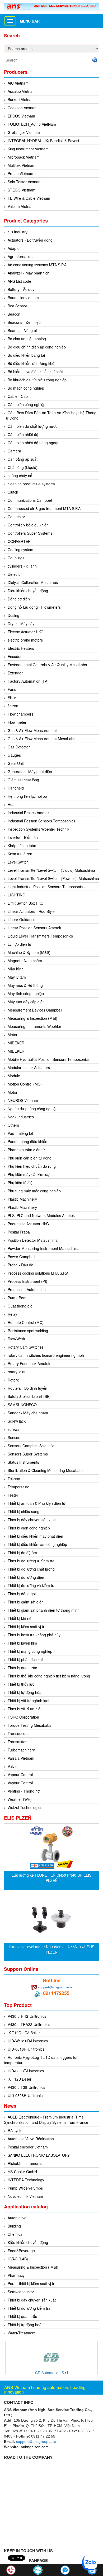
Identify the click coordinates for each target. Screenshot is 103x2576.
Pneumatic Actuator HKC (28, 1224)
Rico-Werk (16, 1339)
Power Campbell (21, 1257)
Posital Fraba (19, 1232)
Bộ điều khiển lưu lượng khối (31, 363)
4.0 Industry (18, 232)
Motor (13, 1092)
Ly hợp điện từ (20, 944)
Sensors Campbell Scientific (31, 1446)
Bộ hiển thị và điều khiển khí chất (35, 372)
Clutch (13, 492)
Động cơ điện (19, 599)
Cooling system (20, 550)
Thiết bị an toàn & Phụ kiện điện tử (37, 1503)
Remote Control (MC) (26, 1322)
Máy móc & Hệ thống (25, 985)
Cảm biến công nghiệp (27, 404)
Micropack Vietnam (24, 157)
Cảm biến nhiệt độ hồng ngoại (33, 443)
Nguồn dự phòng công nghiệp (33, 1109)
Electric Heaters (21, 648)
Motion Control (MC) (25, 1084)
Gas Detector (19, 747)
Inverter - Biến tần (23, 837)
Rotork (13, 1380)
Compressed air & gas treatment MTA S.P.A (44, 508)
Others (13, 1125)
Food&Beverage (21, 2251)
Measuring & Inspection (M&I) (32, 1018)
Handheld (16, 788)
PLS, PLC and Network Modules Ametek (41, 1215)
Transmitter (17, 1742)
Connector (16, 517)
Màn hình (16, 969)
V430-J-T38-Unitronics (26, 2087)
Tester (13, 1495)
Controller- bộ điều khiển (28, 525)
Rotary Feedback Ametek (29, 1363)
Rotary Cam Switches (26, 1347)
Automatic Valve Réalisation (31, 2139)
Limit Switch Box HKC (25, 903)
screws (13, 1429)
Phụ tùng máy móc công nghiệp (34, 1191)
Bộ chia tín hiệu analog (27, 339)
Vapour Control (20, 1775)
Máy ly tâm (17, 977)
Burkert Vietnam (21, 99)
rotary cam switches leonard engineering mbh (46, 1355)
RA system (17, 2130)
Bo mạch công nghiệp (26, 388)
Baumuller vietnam (23, 298)
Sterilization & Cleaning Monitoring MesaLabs (46, 1470)
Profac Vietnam (20, 173)
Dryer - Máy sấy (21, 624)
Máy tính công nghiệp (26, 993)
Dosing (13, 615)
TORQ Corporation (23, 1717)
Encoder (15, 656)
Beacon (14, 314)
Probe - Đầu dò (20, 1265)
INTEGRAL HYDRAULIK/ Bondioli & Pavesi (43, 141)
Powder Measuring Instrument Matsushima (44, 1248)
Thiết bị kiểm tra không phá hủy (34, 1635)
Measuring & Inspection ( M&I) (33, 2267)
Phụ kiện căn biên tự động (30, 1158)
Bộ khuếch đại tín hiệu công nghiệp (37, 380)
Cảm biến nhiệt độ (23, 434)
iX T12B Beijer (20, 2079)
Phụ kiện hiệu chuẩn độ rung (32, 1166)
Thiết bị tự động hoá (25, 2325)
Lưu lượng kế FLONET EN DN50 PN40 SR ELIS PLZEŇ (51, 1878)
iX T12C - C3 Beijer (24, 2033)
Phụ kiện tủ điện (21, 1183)
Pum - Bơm (17, 1298)
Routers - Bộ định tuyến (27, 1388)
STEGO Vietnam (22, 190)
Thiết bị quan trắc (22, 1668)
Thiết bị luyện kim (22, 1643)
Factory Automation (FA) (28, 681)
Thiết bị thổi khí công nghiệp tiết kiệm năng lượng (49, 1676)
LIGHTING (17, 895)
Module (14, 1076)
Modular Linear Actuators (29, 1067)
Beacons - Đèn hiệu (24, 322)
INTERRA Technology (26, 2180)
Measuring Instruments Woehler (34, 1026)
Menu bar (30, 21)
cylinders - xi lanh (22, 566)
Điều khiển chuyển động (28, 591)
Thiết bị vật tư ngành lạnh (29, 1701)
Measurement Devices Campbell (35, 1010)
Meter (13, 1035)
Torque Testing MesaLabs (29, 1725)
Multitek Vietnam (22, 165)
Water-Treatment (22, 2333)
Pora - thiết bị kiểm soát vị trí (32, 2283)
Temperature (18, 1487)
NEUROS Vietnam (23, 1100)
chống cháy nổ (20, 476)
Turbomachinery (21, 1750)
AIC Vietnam (18, 83)
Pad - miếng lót (20, 1133)
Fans (12, 689)
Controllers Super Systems (30, 533)
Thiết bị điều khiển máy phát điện (35, 1536)
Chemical (15, 2234)
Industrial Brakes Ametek (29, 813)
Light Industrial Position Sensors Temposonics (46, 887)
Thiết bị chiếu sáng (24, 1511)
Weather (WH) (20, 1799)
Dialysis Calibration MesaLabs (33, 582)
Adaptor (14, 248)
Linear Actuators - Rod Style (31, 911)
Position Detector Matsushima (33, 1240)
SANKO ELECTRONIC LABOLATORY (39, 2155)
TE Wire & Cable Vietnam (29, 198)
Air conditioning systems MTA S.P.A (37, 265)
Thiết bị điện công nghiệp (29, 1528)
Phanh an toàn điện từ (26, 1150)
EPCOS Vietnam (21, 116)
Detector (15, 574)
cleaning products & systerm (31, 484)
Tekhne (14, 1479)
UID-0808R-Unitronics (26, 2095)
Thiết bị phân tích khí (25, 1659)
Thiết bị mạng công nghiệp (30, 1651)
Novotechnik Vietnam (25, 2196)
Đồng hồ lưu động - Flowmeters (34, 607)
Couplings (16, 558)
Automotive (17, 2218)
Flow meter (17, 722)
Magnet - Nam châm (25, 961)
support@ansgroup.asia (55, 1987)
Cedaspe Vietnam (23, 108)
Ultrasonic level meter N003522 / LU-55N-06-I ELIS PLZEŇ (51, 1949)
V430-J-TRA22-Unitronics (29, 2024)
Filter (12, 698)
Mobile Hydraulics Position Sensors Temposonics (49, 1059)
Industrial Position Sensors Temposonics (41, 821)
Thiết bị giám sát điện (26, 1602)
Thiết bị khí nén (21, 1618)
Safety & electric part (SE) (29, 1396)
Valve (12, 1766)
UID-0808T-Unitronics (26, 2071)
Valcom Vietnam (21, 206)
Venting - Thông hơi (24, 1791)
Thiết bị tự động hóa (25, 1692)
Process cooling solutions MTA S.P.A (38, 1273)
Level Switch (18, 862)
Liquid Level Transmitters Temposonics (40, 936)
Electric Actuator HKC (25, 632)
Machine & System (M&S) (29, 952)
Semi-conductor (21, 2292)
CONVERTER (19, 541)
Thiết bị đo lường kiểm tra (29, 2308)
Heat (12, 804)
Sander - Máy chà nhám (28, 1413)
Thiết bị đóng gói (22, 1594)
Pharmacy (16, 2275)
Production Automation (27, 1289)
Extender (15, 673)
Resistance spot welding (28, 1331)
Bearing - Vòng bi (22, 330)
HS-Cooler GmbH (22, 2172)
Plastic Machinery (22, 1199)
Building (14, 2226)
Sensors (15, 1437)
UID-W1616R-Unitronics (28, 2041)
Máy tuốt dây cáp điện (26, 1002)
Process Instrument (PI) (27, 1281)
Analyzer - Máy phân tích (29, 273)
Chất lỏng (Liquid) (23, 467)
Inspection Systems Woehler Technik (38, 829)
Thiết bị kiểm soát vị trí (27, 1627)
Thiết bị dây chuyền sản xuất (32, 1520)
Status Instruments (23, 1462)
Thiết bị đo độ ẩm (22, 1553)
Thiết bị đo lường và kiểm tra (32, 1585)
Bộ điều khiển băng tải (26, 355)
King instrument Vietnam (28, 149)
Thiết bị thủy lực (21, 1684)
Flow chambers (20, 714)
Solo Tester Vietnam (25, 182)
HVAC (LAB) (18, 2259)
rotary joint (17, 1372)
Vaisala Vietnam (21, 1758)
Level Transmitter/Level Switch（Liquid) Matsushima (51, 870)
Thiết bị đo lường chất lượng (31, 1569)
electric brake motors (25, 640)
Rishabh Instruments (25, 2163)
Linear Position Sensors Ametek (34, 928)
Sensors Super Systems (28, 1454)
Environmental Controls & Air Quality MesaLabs (47, 665)
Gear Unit (16, 763)
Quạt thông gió (20, 1306)
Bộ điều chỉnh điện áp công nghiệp (37, 347)
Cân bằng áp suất (23, 459)
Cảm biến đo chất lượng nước (32, 426)
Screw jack (17, 1421)
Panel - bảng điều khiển (27, 1141)
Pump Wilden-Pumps (25, 2188)
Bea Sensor (17, 306)
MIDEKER (16, 1043)
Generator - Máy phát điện (30, 772)
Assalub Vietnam (22, 91)
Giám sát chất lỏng (23, 780)
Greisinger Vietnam (24, 132)
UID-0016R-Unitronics (26, 2049)
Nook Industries (21, 1117)
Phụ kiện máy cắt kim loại (29, 1174)
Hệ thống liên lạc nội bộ (27, 796)
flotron (13, 706)
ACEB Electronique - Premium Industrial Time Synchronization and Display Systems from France (46, 2120)
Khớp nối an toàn (22, 845)
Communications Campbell (30, 500)
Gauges (14, 755)
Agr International (22, 256)
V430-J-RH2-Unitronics (27, 2016)
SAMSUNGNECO (22, 1405)
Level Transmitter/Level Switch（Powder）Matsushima (53, 878)
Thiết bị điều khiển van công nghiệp (37, 1544)
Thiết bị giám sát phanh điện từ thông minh (44, 1610)
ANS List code (19, 281)
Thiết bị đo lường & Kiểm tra (31, 1561)
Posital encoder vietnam (28, 2147)
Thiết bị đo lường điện (26, 1577)
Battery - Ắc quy (21, 289)
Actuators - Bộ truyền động (30, 240)
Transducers (18, 1733)
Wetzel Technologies (25, 1807)
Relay (12, 1314)
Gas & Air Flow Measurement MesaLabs (41, 739)
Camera (14, 451)
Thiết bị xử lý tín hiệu (25, 1709)
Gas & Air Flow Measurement (32, 730)
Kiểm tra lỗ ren (20, 854)
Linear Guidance (22, 919)
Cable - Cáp (18, 396)
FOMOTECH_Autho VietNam (32, 124)
